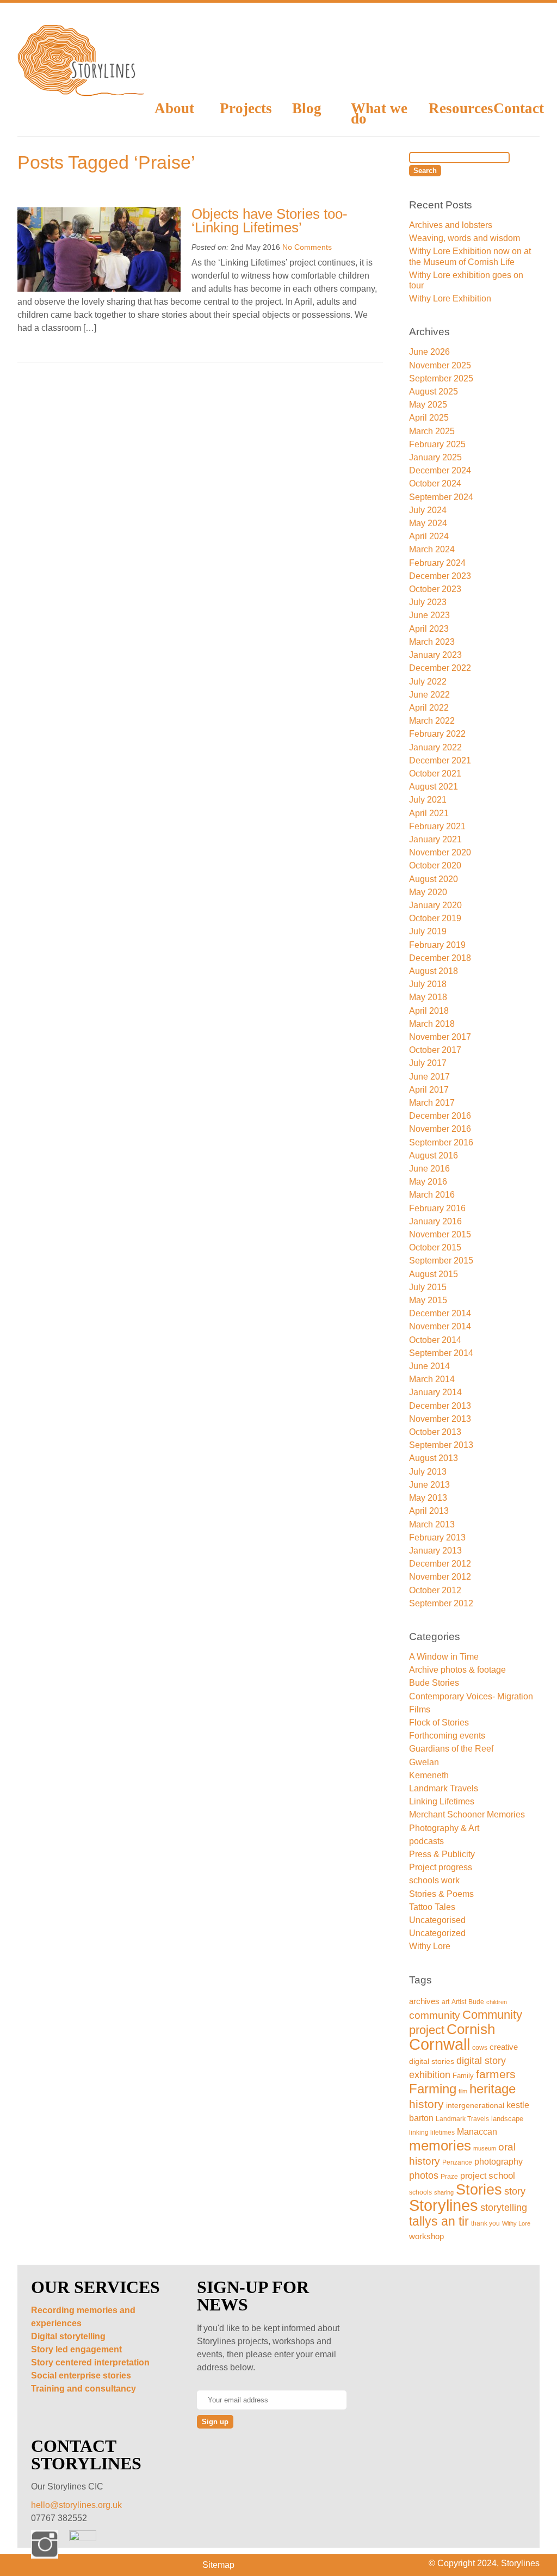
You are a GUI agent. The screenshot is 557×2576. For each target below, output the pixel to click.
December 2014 (440, 1313)
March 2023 (432, 642)
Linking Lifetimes (442, 1801)
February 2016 (437, 1208)
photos (424, 2175)
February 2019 (437, 945)
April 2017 (429, 1090)
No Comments (307, 247)
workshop (426, 2236)
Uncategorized (437, 1933)
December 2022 (440, 668)
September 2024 (441, 497)
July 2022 (428, 682)
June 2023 (429, 615)
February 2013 (437, 1537)
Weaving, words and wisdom (465, 238)
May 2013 (428, 1498)
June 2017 (429, 1077)
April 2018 (429, 1011)
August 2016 (434, 1155)
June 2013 (429, 1485)
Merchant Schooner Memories (467, 1814)
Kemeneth (429, 1775)
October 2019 (435, 918)
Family (463, 2076)
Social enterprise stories (81, 2375)
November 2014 (440, 1326)
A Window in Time (444, 1657)
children (497, 2002)
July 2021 (428, 800)
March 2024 (432, 549)
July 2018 (428, 984)
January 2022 (435, 747)
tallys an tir (439, 2221)
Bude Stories (434, 1683)
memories (440, 2146)
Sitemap (218, 2565)
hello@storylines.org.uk (76, 2505)
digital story (481, 2061)
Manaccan (477, 2132)
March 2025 (432, 431)
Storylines (444, 2205)
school (502, 2176)
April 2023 (429, 629)
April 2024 (429, 536)
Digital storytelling (68, 2336)
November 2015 (440, 1234)
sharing (444, 2192)
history (426, 2104)
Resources (453, 108)
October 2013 (435, 1432)
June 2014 (429, 1366)
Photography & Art (444, 1828)
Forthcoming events (447, 1736)
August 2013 (434, 1458)
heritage (493, 2089)
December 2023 (440, 576)
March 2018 (432, 1024)
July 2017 (428, 1063)
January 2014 (435, 1392)
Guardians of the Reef (451, 1749)
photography (499, 2162)
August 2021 (434, 787)
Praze (449, 2176)
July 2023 (428, 602)
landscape (507, 2119)
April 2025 (429, 418)
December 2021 (440, 760)
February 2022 (437, 734)
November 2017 (440, 1037)
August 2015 (434, 1274)
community (435, 2015)
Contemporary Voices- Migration (471, 1696)
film (463, 2091)
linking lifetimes (432, 2133)
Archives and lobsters (451, 225)
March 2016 (432, 1195)
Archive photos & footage (457, 1670)
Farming (433, 2089)
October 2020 (435, 865)
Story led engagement (76, 2349)
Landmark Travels (444, 1788)
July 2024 (428, 510)
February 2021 (437, 826)
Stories (479, 2189)
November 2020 (440, 852)
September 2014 (441, 1353)
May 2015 (428, 1300)
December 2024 (440, 470)
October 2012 (435, 1590)
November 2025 (440, 365)
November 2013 (440, 1419)
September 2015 (441, 1261)
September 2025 (441, 378)
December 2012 (440, 1564)
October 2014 (435, 1340)
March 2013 (432, 1524)
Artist (459, 2002)
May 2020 (428, 892)
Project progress (441, 1867)
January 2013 (435, 1551)
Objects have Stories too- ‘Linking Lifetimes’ (270, 221)
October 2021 (435, 774)
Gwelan (424, 1762)
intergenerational (475, 2105)
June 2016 (429, 1169)
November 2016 (440, 1129)
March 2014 (432, 1379)
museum (485, 2148)
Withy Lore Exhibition (450, 298)
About (174, 108)
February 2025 (437, 444)
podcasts (426, 1841)
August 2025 (434, 392)
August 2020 (434, 879)
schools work (434, 1880)
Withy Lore (430, 1946)
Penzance (457, 2162)
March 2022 (432, 721)
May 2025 (428, 405)
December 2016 (440, 1116)
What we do (379, 113)
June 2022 (429, 695)
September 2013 (441, 1445)
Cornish (471, 2029)
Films (420, 1709)
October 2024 (435, 483)
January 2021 (435, 839)
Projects (245, 108)
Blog (307, 108)
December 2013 (440, 1406)
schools (420, 2192)
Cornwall (440, 2044)
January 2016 (435, 1221)
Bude (476, 2002)
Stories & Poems (441, 1894)
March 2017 (432, 1103)
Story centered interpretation (90, 2362)
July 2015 (428, 1287)
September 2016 (441, 1142)
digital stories (432, 2061)
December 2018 (440, 958)
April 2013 (429, 1511)
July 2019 (428, 931)
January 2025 (435, 457)
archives (424, 2001)
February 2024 (437, 563)
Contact (516, 108)
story (515, 2191)
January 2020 (435, 905)
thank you (485, 2223)
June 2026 (429, 352)
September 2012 (441, 1603)
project (473, 2176)
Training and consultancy (83, 2389)
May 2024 (428, 523)
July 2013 (428, 1472)
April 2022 (429, 708)
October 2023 (435, 589)
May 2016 (428, 1182)
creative (504, 2047)
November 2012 (440, 1577)
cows (480, 2048)
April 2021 (429, 813)
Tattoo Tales (432, 1907)
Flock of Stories (439, 1723)
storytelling (504, 2207)
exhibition (430, 2075)
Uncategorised (437, 1920)
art (445, 2002)
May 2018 (428, 997)
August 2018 (434, 971)
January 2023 (435, 655)
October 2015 (435, 1247)
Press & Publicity (442, 1854)
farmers (496, 2074)
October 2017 (435, 1050)
